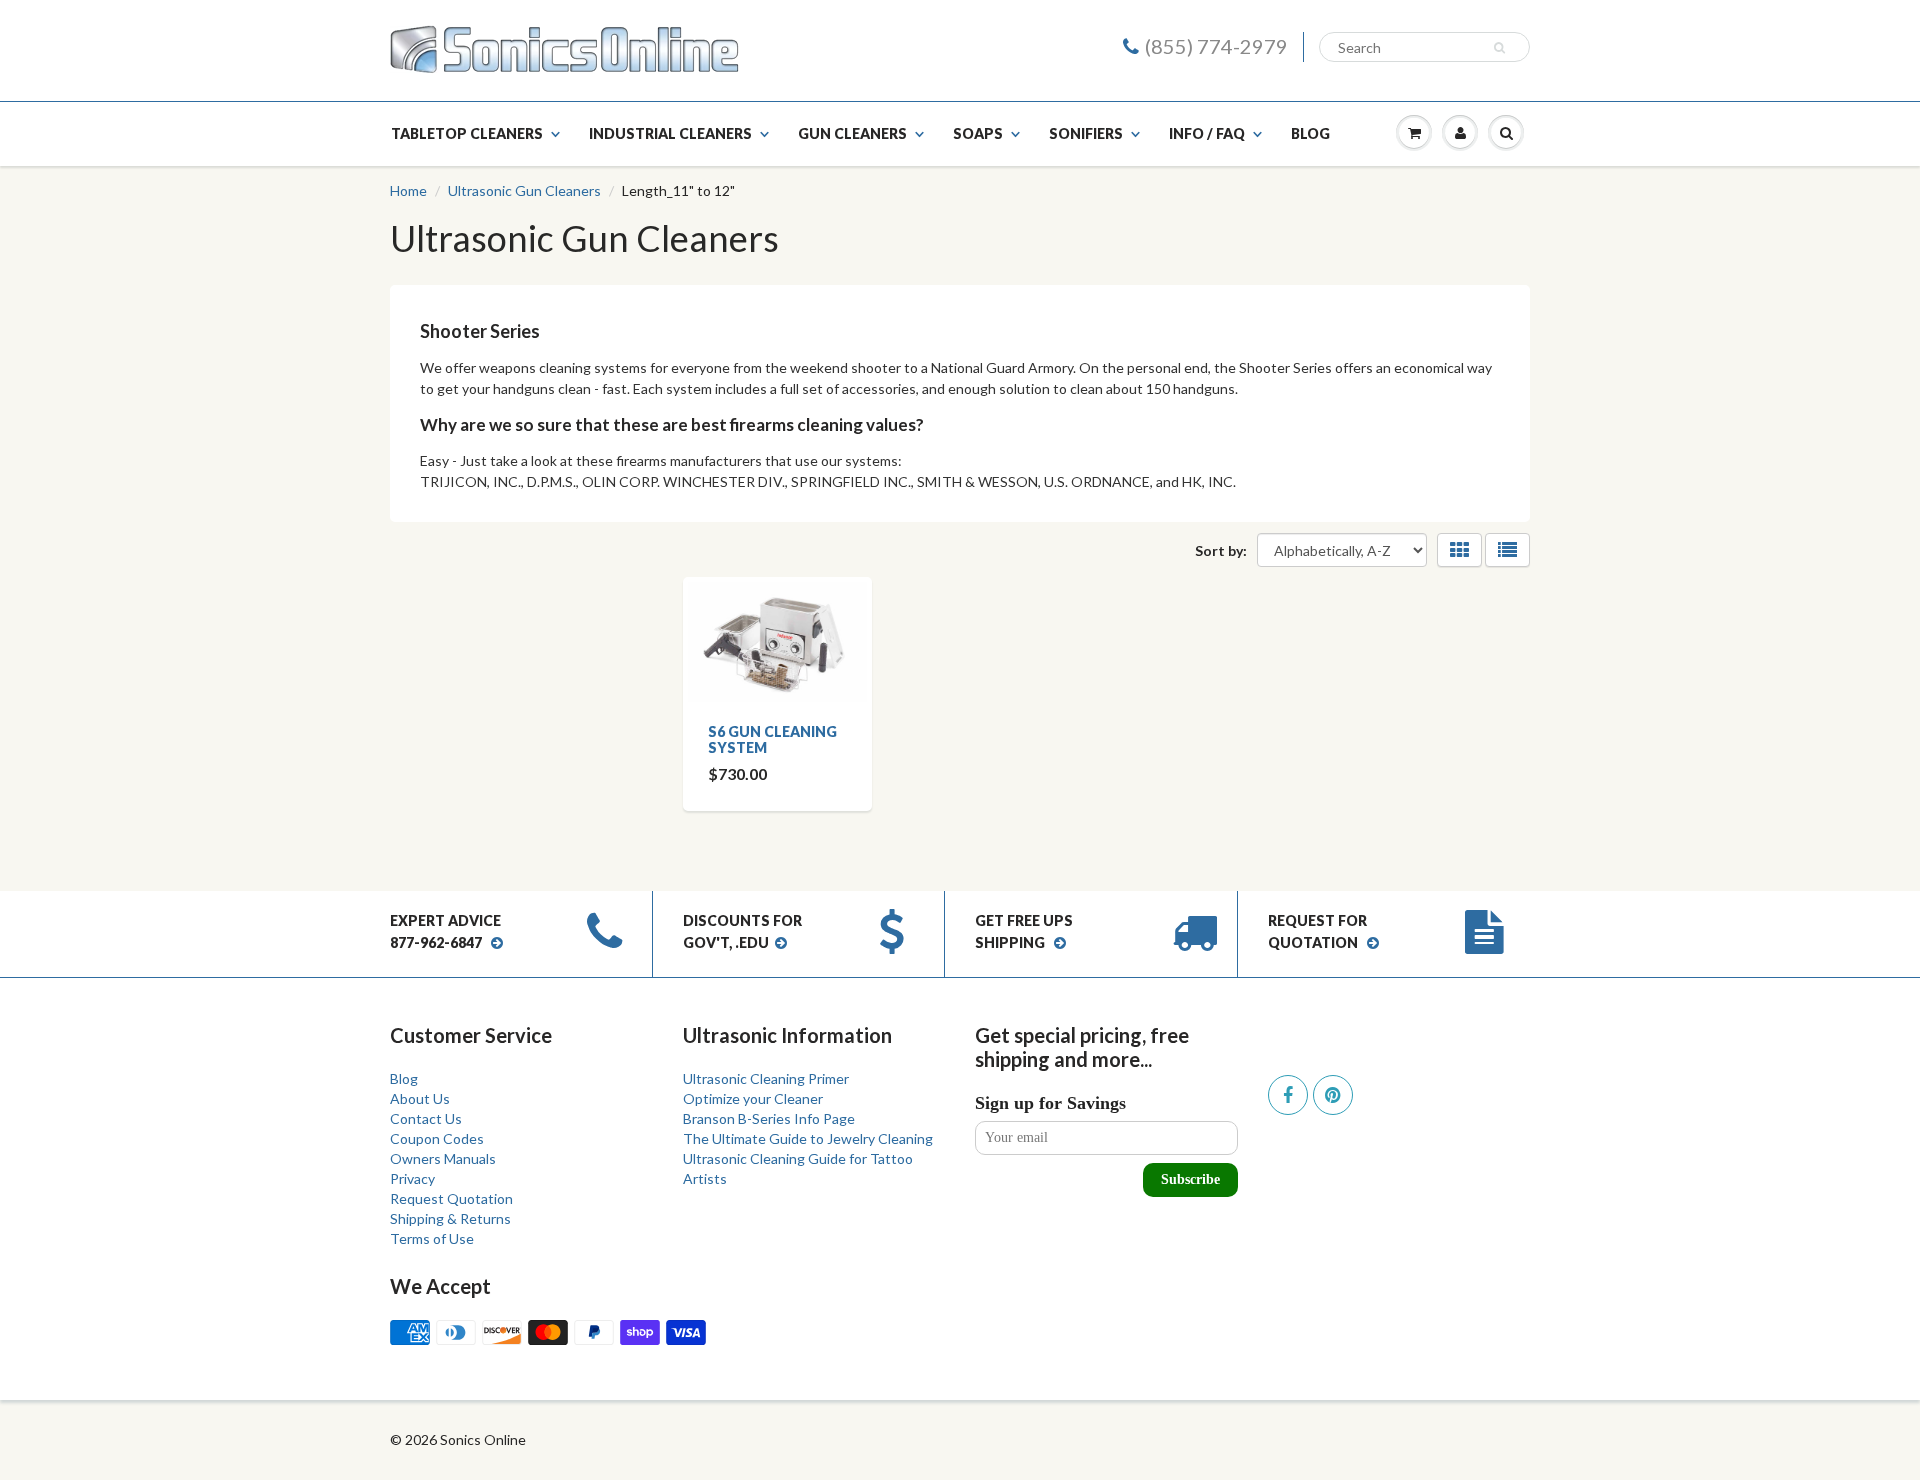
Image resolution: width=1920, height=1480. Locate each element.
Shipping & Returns (450, 1218)
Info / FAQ (1207, 133)
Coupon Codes (437, 1138)
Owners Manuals (443, 1158)
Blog (1310, 133)
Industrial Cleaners (670, 133)
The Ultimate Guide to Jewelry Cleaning (808, 1138)
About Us (420, 1098)
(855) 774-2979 (1216, 46)
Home (408, 190)
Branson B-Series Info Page (769, 1118)
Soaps (978, 133)
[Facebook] (1288, 1095)
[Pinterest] (1333, 1095)
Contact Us (426, 1118)
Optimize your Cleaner (753, 1098)
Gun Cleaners (852, 133)
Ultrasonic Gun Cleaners (524, 190)
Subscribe (1190, 1179)
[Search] (1502, 48)
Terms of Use (432, 1238)
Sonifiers (1086, 133)
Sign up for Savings (1050, 1103)
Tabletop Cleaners (467, 133)
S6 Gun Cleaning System (772, 739)
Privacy (412, 1178)
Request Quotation (451, 1198)
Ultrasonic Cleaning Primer (766, 1078)
